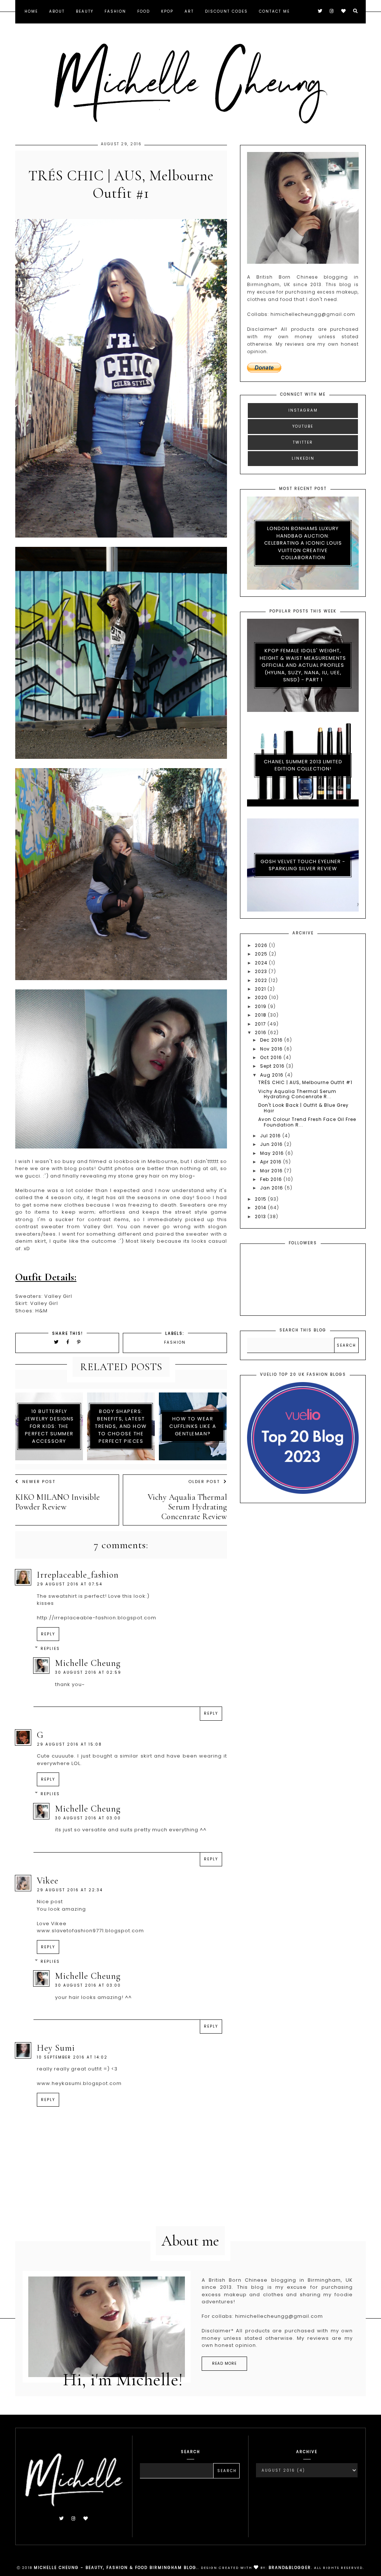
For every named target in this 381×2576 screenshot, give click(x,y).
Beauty (85, 11)
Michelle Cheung (88, 1663)
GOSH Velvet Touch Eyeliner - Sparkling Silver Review (303, 865)
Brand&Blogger (290, 2568)
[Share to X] (57, 1342)
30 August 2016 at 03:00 (88, 1818)
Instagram (303, 410)
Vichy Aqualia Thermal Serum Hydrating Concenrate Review (188, 1507)
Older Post (204, 1482)
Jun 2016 (272, 1144)
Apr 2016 (272, 1162)
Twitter (303, 442)
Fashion (115, 11)
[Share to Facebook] (69, 1342)
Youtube (303, 426)
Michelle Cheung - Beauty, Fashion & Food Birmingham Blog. (116, 2568)
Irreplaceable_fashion (78, 1575)
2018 (261, 1015)
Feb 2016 (272, 1179)
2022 (262, 980)
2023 (262, 971)
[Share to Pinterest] (79, 1342)
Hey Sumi (56, 2048)
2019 (261, 1006)
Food (144, 11)
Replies (50, 1649)
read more (224, 2363)
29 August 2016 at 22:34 (70, 1890)
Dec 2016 (272, 1040)
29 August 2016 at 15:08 (69, 1744)
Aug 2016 (273, 1075)
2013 (261, 1216)
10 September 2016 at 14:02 (72, 2057)
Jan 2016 (272, 1188)
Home (31, 11)
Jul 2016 (271, 1136)
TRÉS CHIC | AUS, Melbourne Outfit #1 (305, 1082)
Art (189, 11)
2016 (261, 1032)
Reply (48, 1634)
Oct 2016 (272, 1057)
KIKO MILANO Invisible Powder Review (58, 1502)
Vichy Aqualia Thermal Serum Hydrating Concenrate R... (297, 1094)
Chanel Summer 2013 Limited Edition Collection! (303, 765)
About (57, 11)
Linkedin (303, 458)
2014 (261, 1208)
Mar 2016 (272, 1171)
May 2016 (273, 1153)
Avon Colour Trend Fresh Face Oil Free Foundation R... (307, 1122)
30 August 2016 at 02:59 (88, 1672)
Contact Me (274, 11)
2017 (261, 1024)
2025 (262, 954)
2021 (261, 989)
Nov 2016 (272, 1049)
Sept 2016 (273, 1066)
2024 (262, 963)
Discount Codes (226, 11)
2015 (261, 1199)
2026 (262, 945)
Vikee (48, 1881)
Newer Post (39, 1482)
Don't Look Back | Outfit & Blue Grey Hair (303, 1108)
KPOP (167, 11)
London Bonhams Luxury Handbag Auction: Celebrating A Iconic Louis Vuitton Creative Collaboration (303, 543)
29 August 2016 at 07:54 (70, 1584)
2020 (262, 997)
